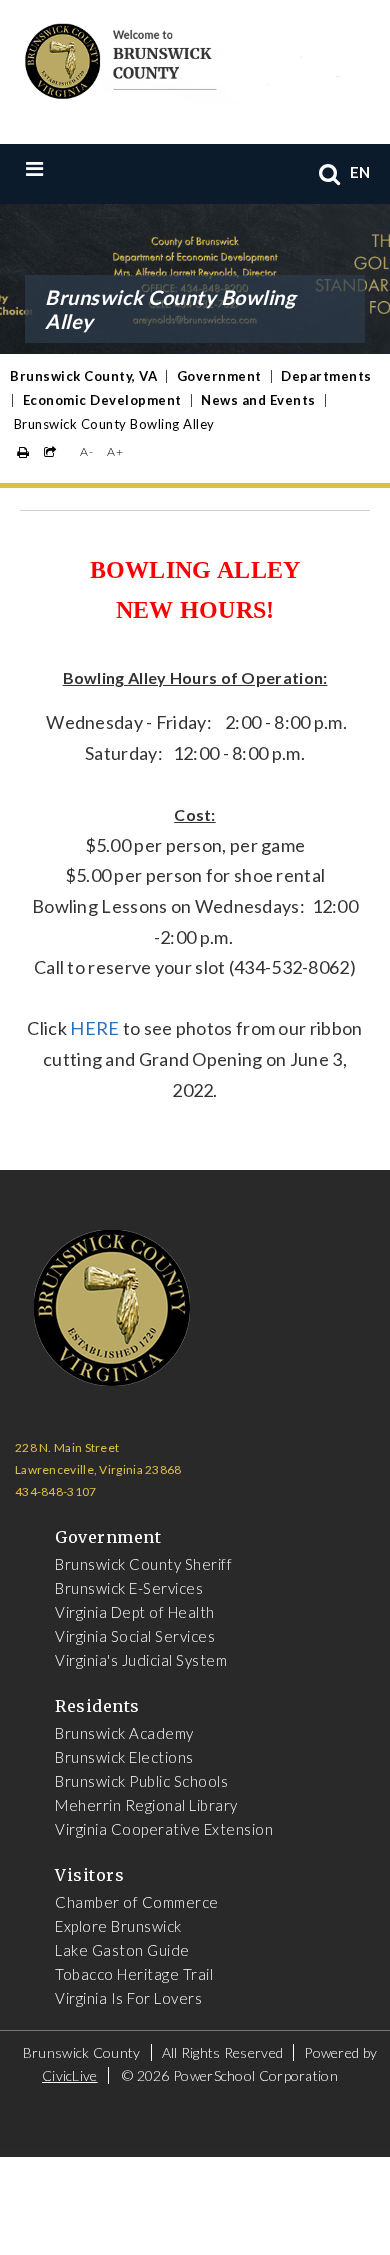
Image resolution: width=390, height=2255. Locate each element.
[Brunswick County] (180, 58)
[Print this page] (23, 452)
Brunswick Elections (124, 1757)
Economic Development (102, 400)
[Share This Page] (50, 452)
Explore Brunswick (118, 1926)
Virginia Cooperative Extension (164, 1829)
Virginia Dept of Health (135, 1612)
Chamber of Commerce (137, 1902)
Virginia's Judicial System (141, 1660)
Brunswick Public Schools (141, 1781)
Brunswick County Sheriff (143, 1564)
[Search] (330, 173)
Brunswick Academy (124, 1733)
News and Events (258, 400)
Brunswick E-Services (129, 1588)
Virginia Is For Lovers (128, 1998)
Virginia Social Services (135, 1636)
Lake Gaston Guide (122, 1950)
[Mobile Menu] (76, 168)
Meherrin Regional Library (146, 1805)
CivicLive (70, 2075)
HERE (94, 1028)
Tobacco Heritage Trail (134, 1974)
